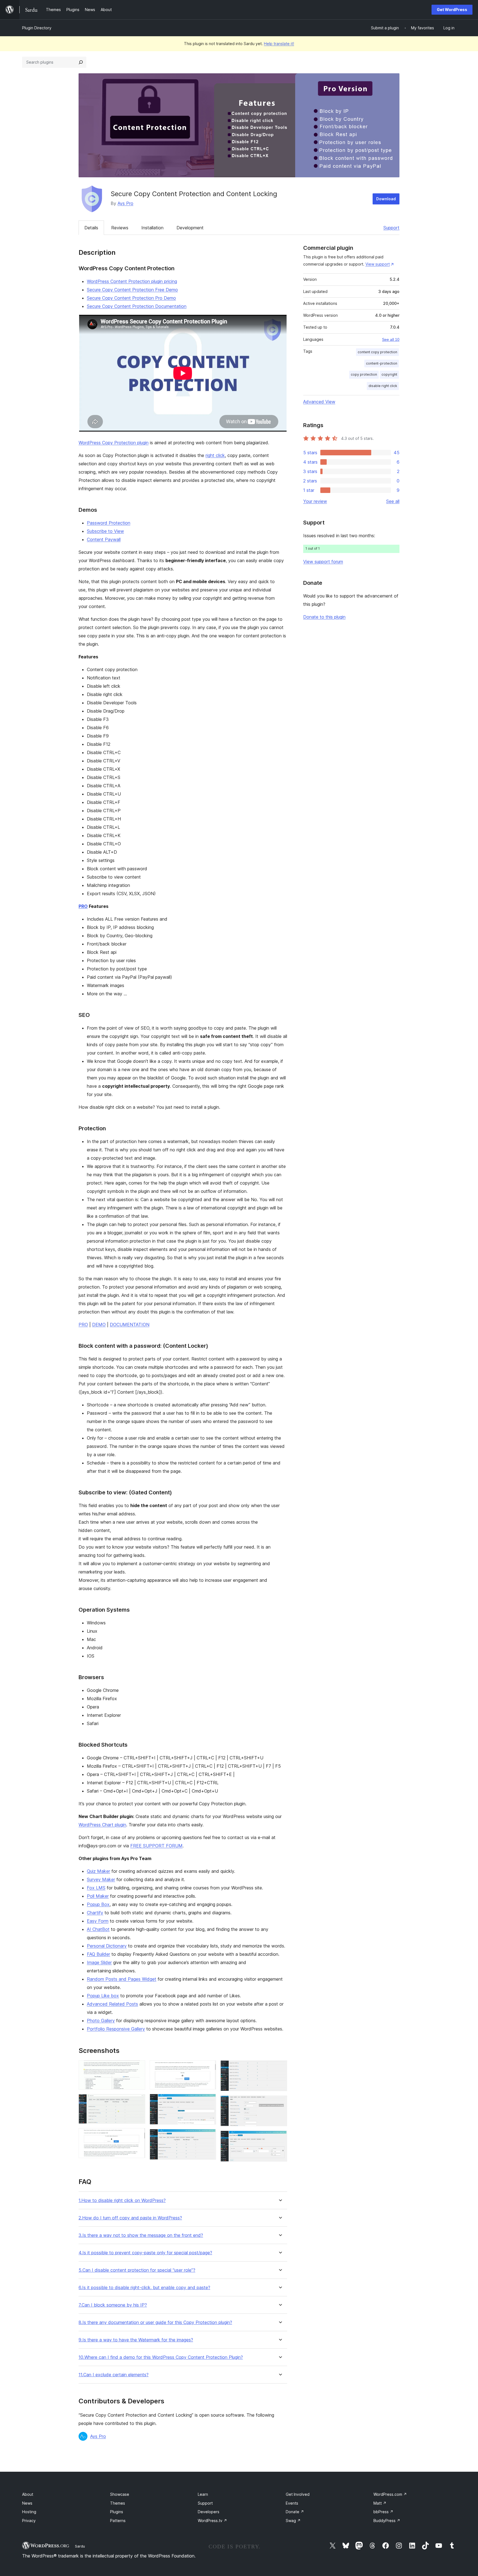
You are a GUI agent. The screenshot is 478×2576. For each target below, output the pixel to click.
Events (292, 2503)
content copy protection (377, 352)
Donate (295, 2512)
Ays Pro (125, 203)
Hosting (29, 2512)
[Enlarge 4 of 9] (209, 2068)
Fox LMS (96, 1888)
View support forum (323, 562)
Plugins (117, 2512)
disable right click (383, 386)
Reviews (120, 228)
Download (386, 199)
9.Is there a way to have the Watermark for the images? (136, 2340)
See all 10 (391, 339)
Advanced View (319, 402)
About (28, 2494)
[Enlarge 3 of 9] (138, 2136)
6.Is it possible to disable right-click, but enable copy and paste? (144, 2288)
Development (190, 228)
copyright (389, 374)
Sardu (80, 2546)
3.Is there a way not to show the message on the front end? (141, 2235)
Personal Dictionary (107, 1946)
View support (378, 264)
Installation (152, 228)
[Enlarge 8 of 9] (280, 2103)
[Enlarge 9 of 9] (280, 2138)
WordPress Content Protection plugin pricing (132, 281)
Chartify (95, 1913)
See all (393, 501)
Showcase (120, 2494)
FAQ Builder (98, 1954)
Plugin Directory (37, 28)
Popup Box (98, 1904)
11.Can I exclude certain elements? (114, 2375)
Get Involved (298, 2494)
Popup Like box (103, 1996)
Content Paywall (104, 539)
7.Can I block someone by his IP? (113, 2305)
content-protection (382, 363)
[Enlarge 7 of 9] (280, 2068)
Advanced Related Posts (112, 2004)
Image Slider (99, 1962)
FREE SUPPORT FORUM (156, 1846)
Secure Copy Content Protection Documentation (137, 306)
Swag (293, 2521)
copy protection (364, 374)
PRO (83, 906)
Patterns (118, 2521)
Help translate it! (279, 44)
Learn (203, 2494)
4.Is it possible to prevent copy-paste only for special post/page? (145, 2253)
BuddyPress (387, 2521)
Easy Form (98, 1921)
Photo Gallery (101, 2021)
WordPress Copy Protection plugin (114, 443)
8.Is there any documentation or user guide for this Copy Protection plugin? (155, 2322)
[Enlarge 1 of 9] (138, 2068)
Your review (315, 501)
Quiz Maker (98, 1871)
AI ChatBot (98, 1929)
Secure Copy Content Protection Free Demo (132, 290)
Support (391, 228)
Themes (118, 2503)
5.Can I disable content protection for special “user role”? (137, 2270)
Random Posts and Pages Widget (122, 1979)
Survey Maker (101, 1879)
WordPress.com (390, 2494)
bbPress (383, 2512)
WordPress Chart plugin (102, 1825)
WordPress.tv (212, 2521)
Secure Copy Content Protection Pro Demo (131, 298)
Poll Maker (98, 1896)
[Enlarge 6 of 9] (209, 2136)
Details (91, 228)
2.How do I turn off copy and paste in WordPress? (130, 2218)
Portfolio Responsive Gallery (116, 2029)
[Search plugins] (81, 62)
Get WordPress (452, 10)
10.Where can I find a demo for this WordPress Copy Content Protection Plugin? (161, 2357)
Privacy (29, 2521)
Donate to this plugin (324, 617)
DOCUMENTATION (130, 1325)
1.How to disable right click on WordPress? (122, 2200)
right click (215, 455)
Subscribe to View (105, 531)
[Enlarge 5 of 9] (209, 2101)
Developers (209, 2512)
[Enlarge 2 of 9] (138, 2102)
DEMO (99, 1325)
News (27, 2503)
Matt (380, 2503)
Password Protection (109, 523)
